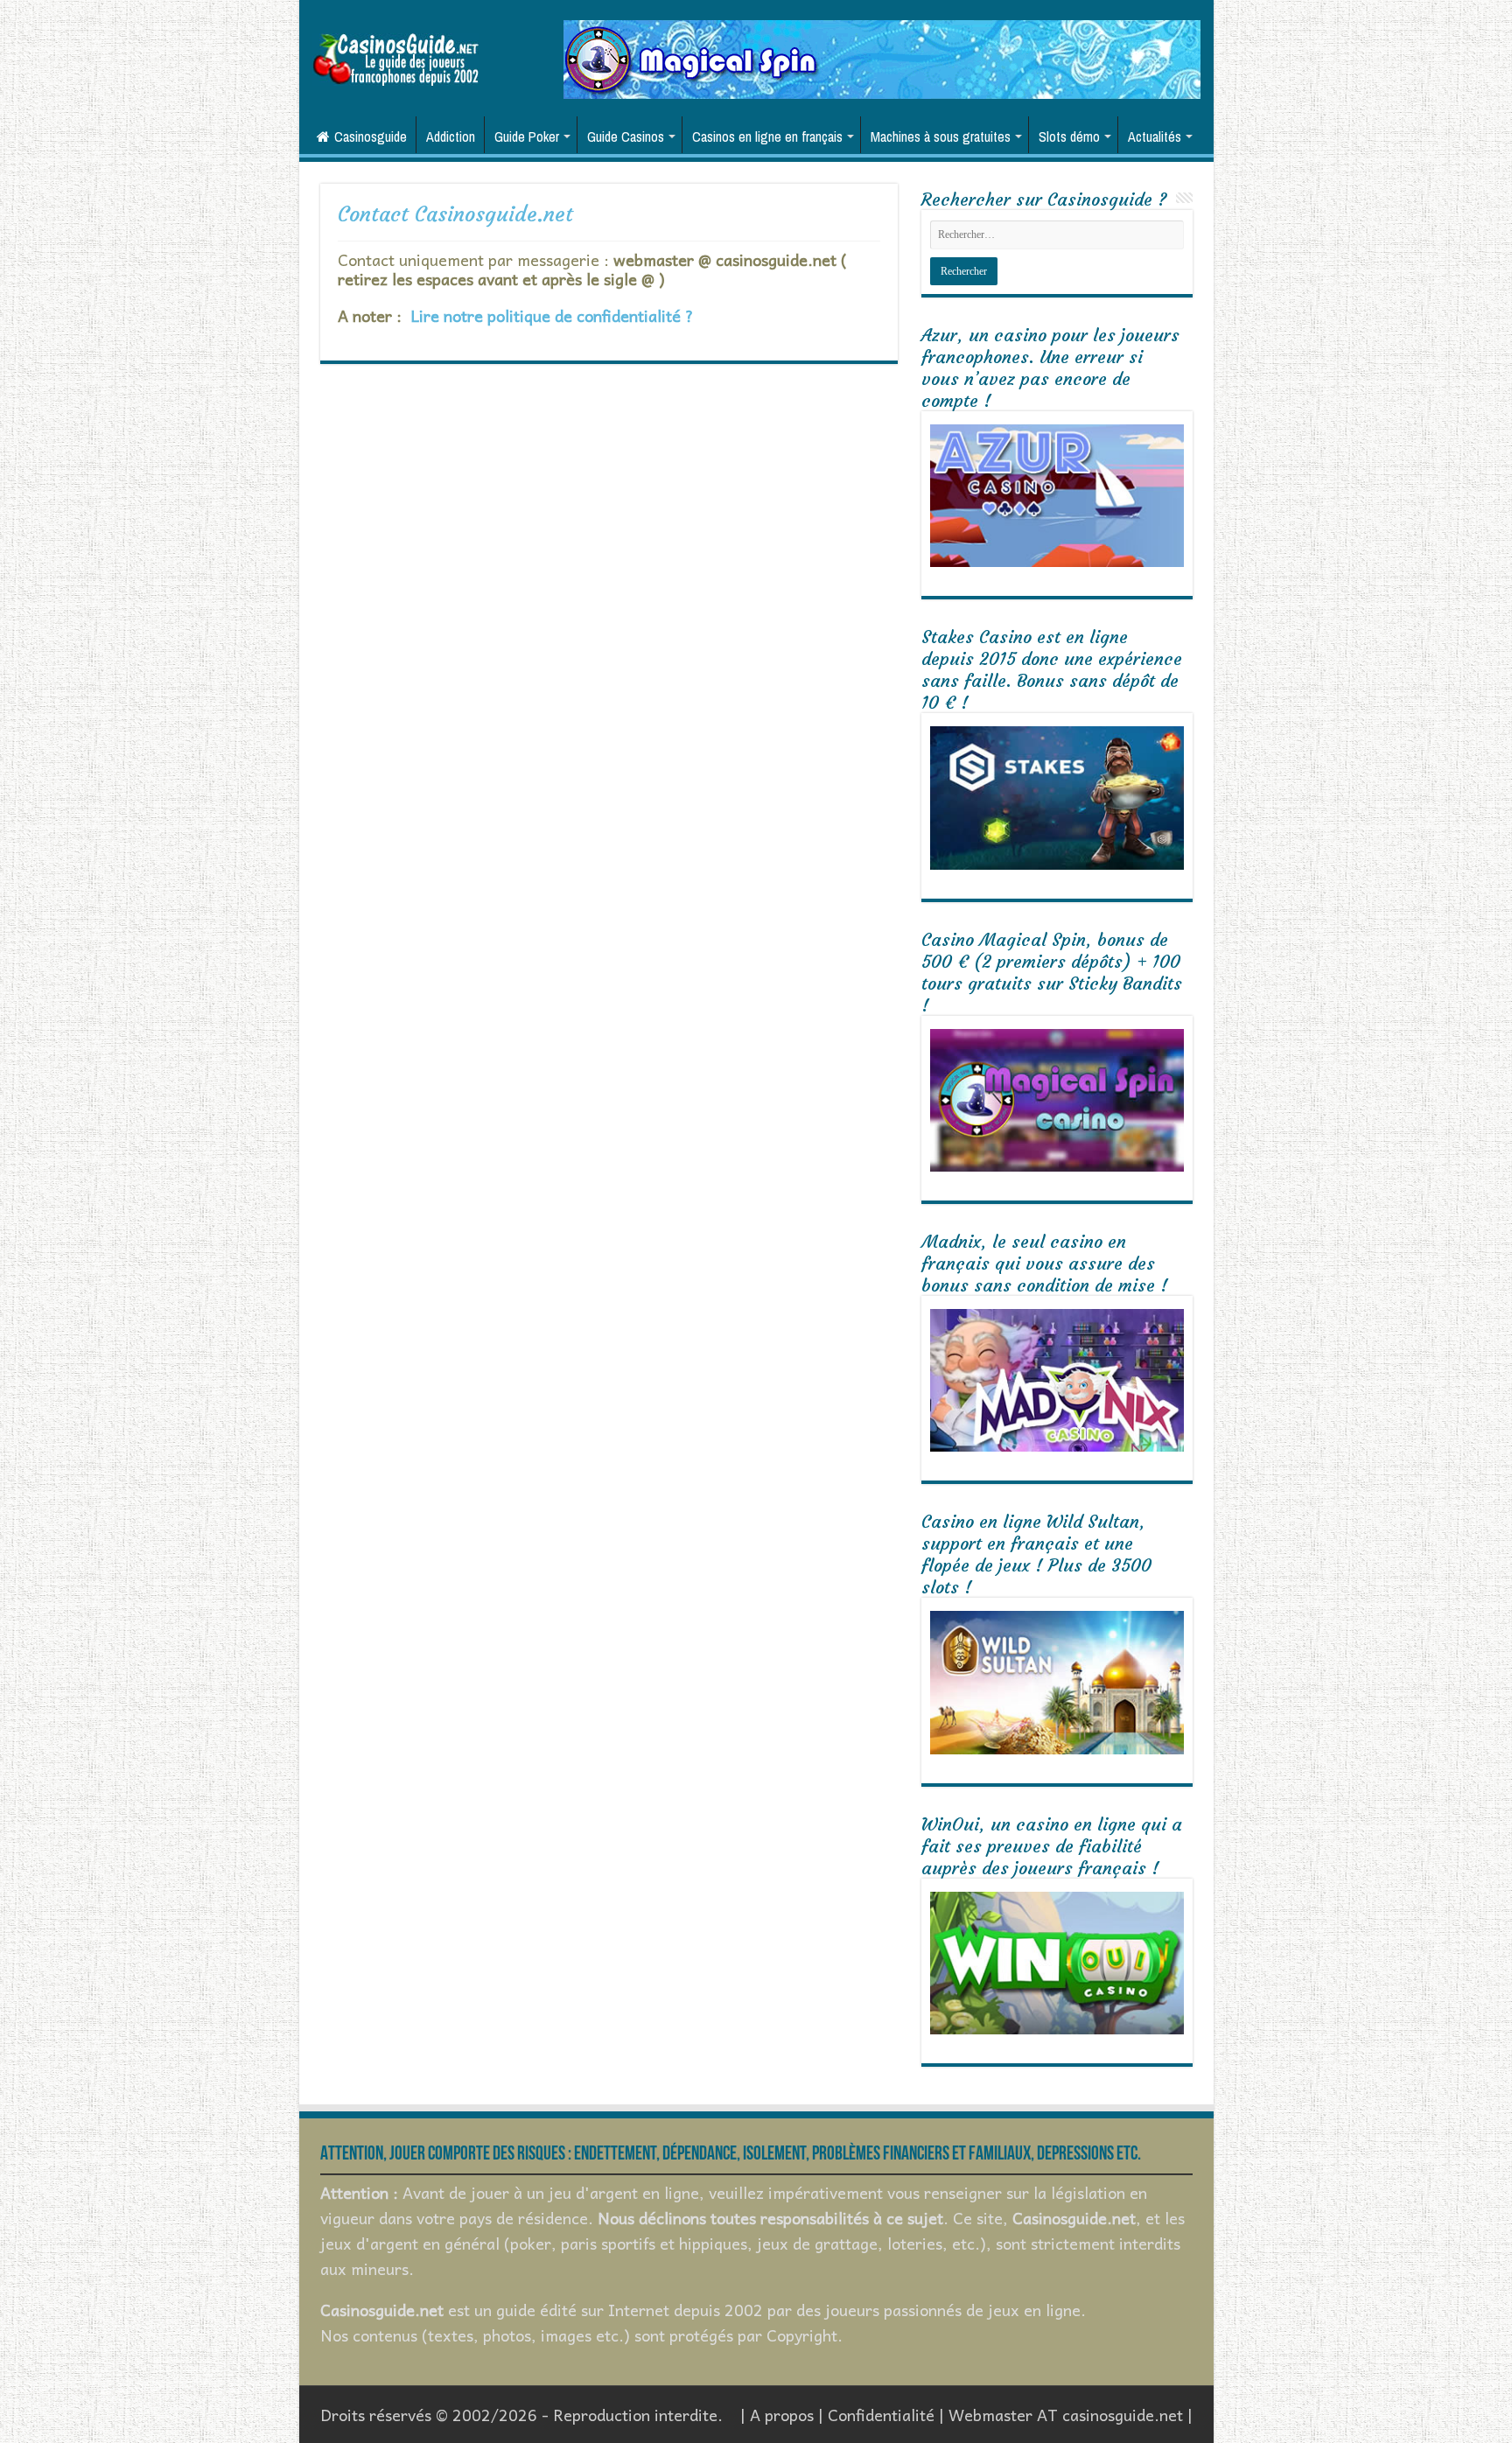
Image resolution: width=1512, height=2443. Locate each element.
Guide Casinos (626, 136)
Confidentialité (881, 2415)
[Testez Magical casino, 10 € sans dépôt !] (882, 57)
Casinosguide (371, 136)
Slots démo (1069, 136)
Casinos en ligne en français (767, 136)
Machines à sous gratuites (941, 136)
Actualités (1155, 136)
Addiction (451, 136)
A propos (782, 2415)
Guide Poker (527, 136)
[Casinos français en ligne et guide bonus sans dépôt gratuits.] (395, 57)
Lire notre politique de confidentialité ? (552, 315)
